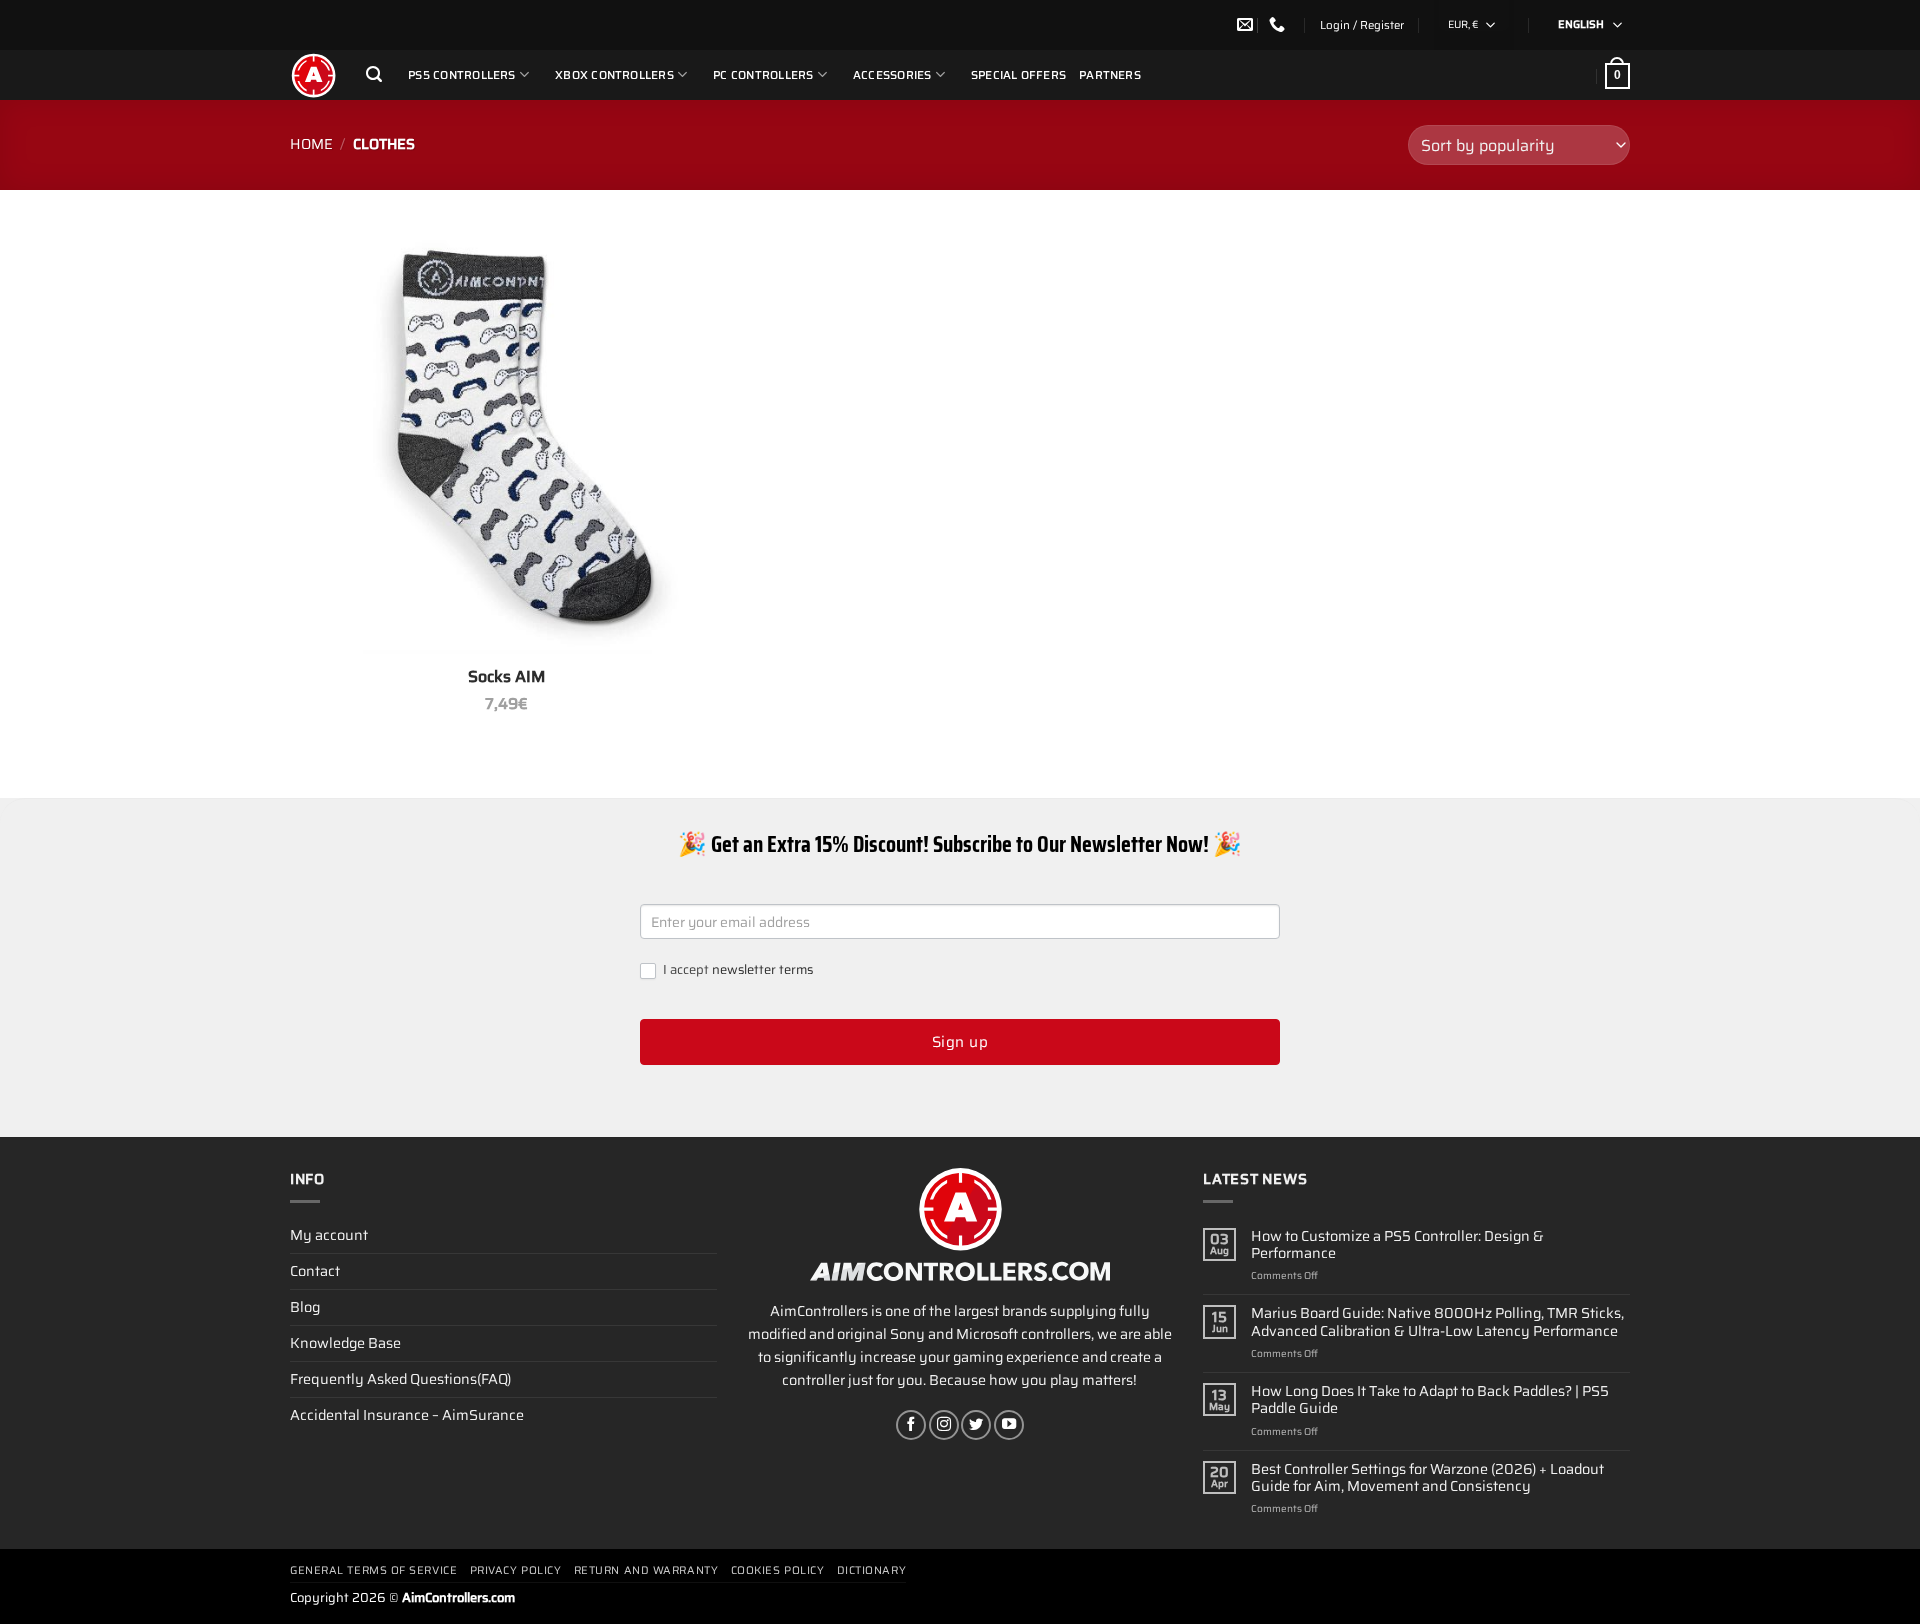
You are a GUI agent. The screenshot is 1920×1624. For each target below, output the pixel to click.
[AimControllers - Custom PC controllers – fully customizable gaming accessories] (313, 75)
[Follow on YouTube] (1009, 1425)
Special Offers (1018, 75)
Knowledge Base (345, 1343)
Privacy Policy (516, 1570)
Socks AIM (506, 677)
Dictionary (872, 1570)
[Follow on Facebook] (911, 1425)
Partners (1110, 75)
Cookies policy (778, 1570)
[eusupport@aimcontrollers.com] (1247, 24)
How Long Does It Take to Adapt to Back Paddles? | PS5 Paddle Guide (1430, 1400)
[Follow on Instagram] (944, 1425)
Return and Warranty (646, 1570)
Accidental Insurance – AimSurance (407, 1415)
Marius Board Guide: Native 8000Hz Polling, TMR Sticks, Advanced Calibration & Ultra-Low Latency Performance (1437, 1322)
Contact (315, 1271)
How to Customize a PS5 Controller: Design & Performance (1397, 1245)
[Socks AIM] (507, 437)
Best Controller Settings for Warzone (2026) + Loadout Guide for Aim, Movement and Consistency (1427, 1478)
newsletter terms (762, 969)
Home (311, 144)
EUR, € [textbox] (1463, 24)
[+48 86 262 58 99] (1279, 24)
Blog (305, 1307)
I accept (736, 970)
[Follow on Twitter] (976, 1425)
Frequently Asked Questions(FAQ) (400, 1379)
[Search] (374, 74)
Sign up (960, 1042)
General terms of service (373, 1570)
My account (329, 1235)
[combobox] (1474, 25)
